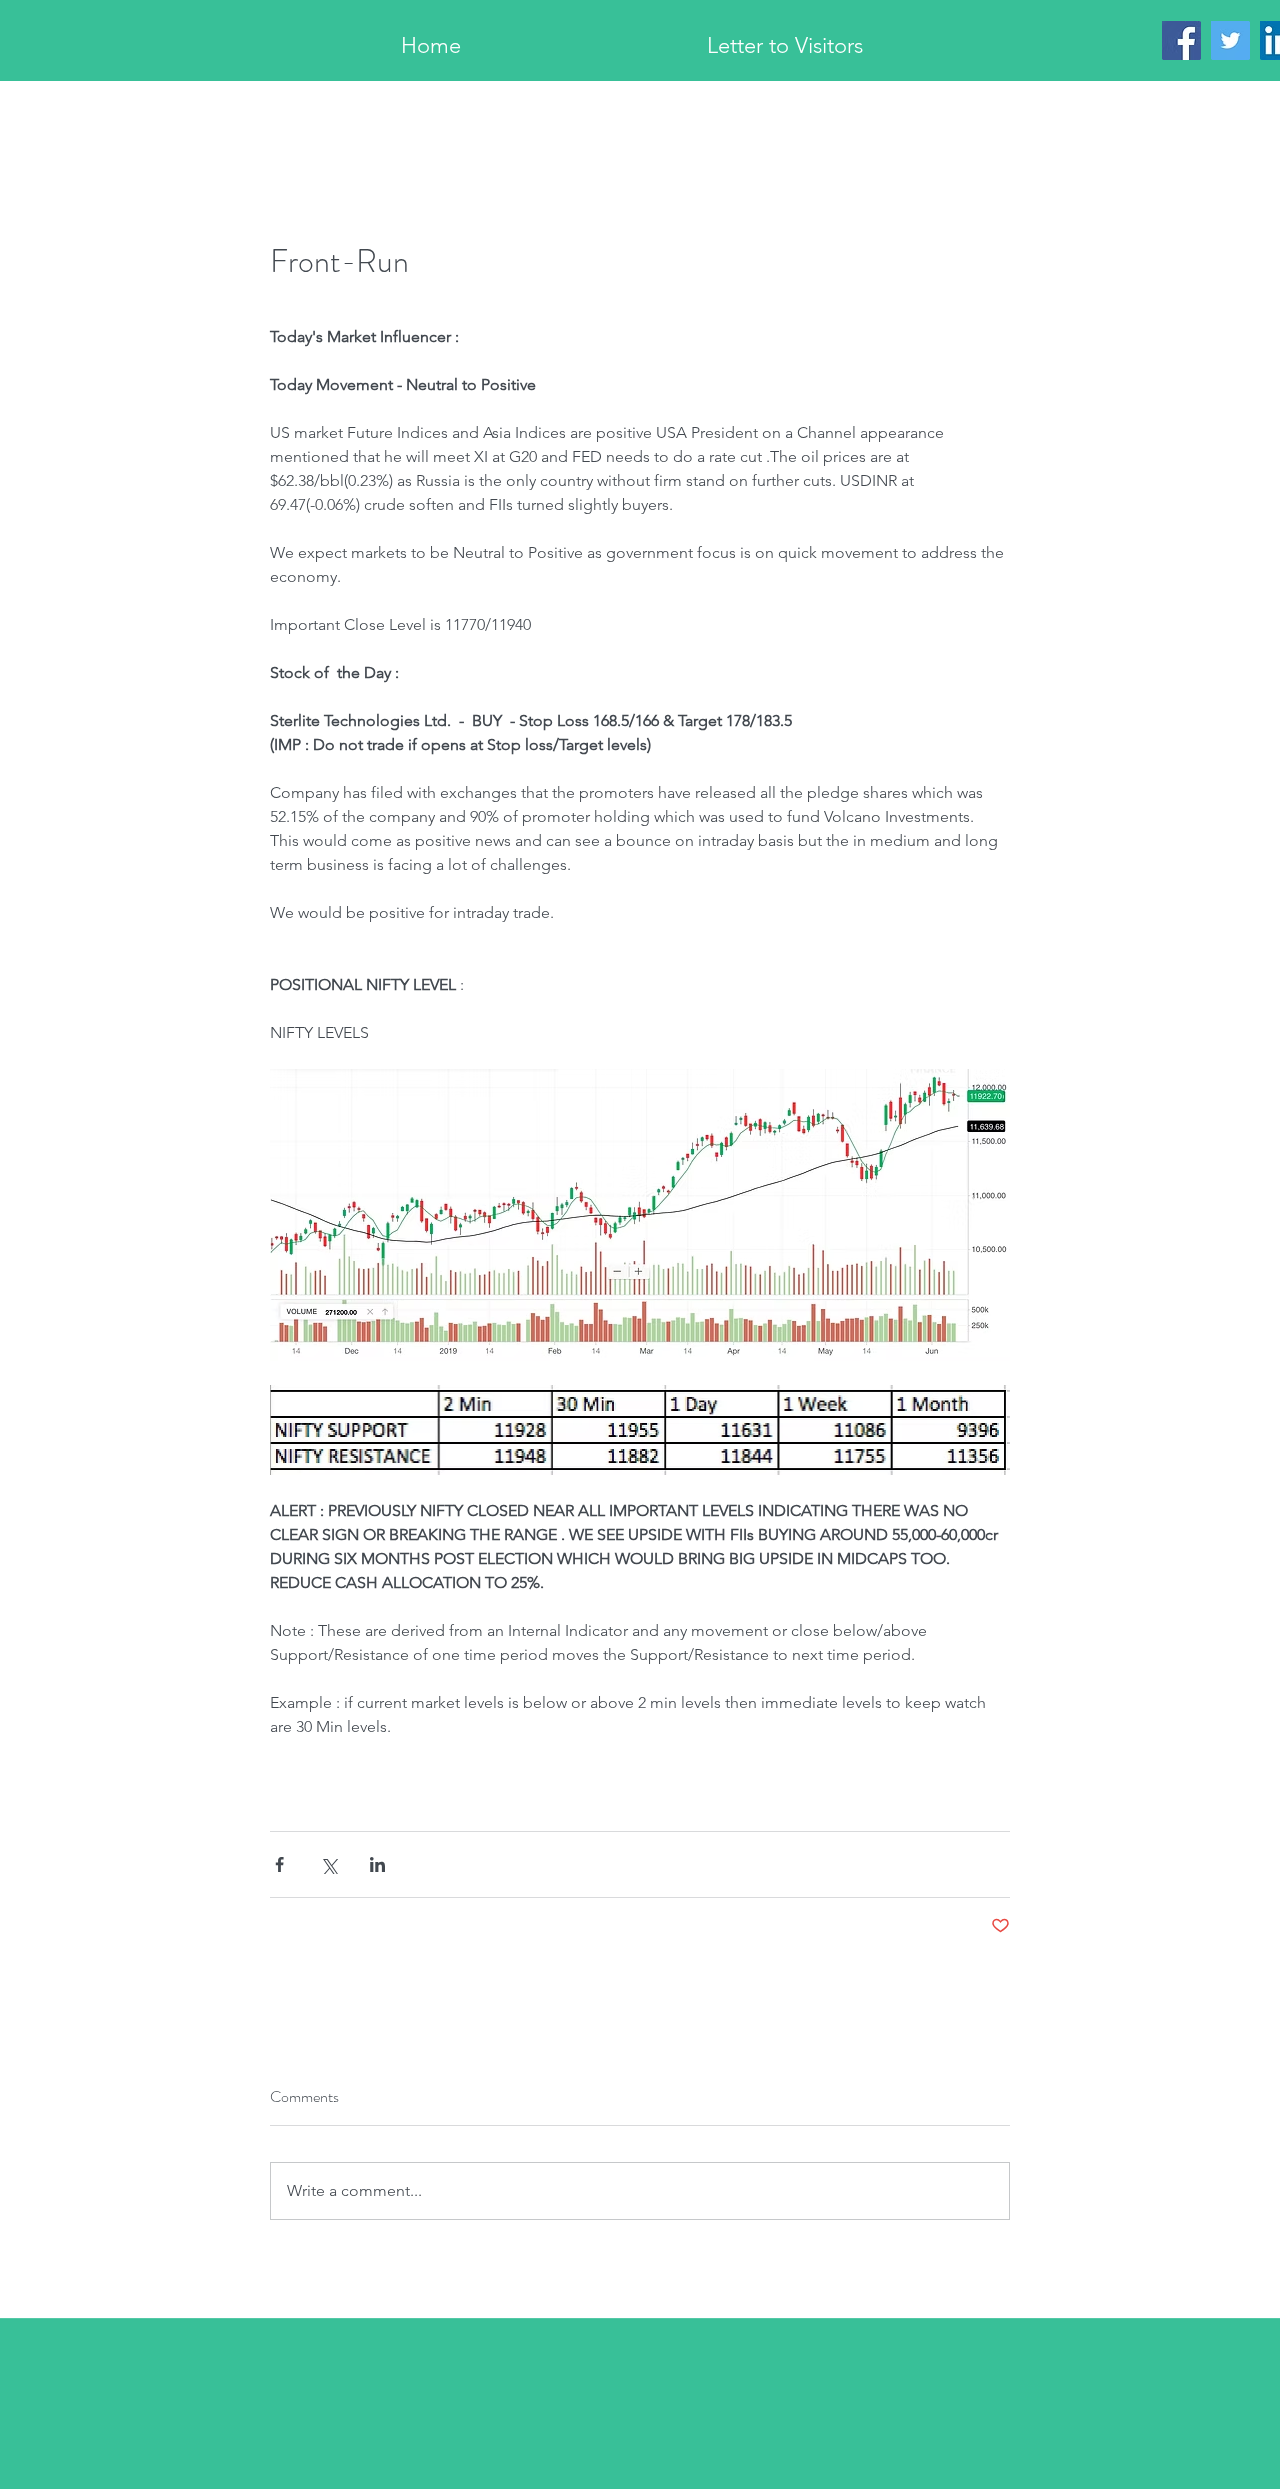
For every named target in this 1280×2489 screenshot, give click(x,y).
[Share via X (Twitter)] (328, 1864)
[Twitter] (1230, 40)
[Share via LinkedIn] (377, 1864)
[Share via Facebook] (279, 1864)
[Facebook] (1181, 40)
